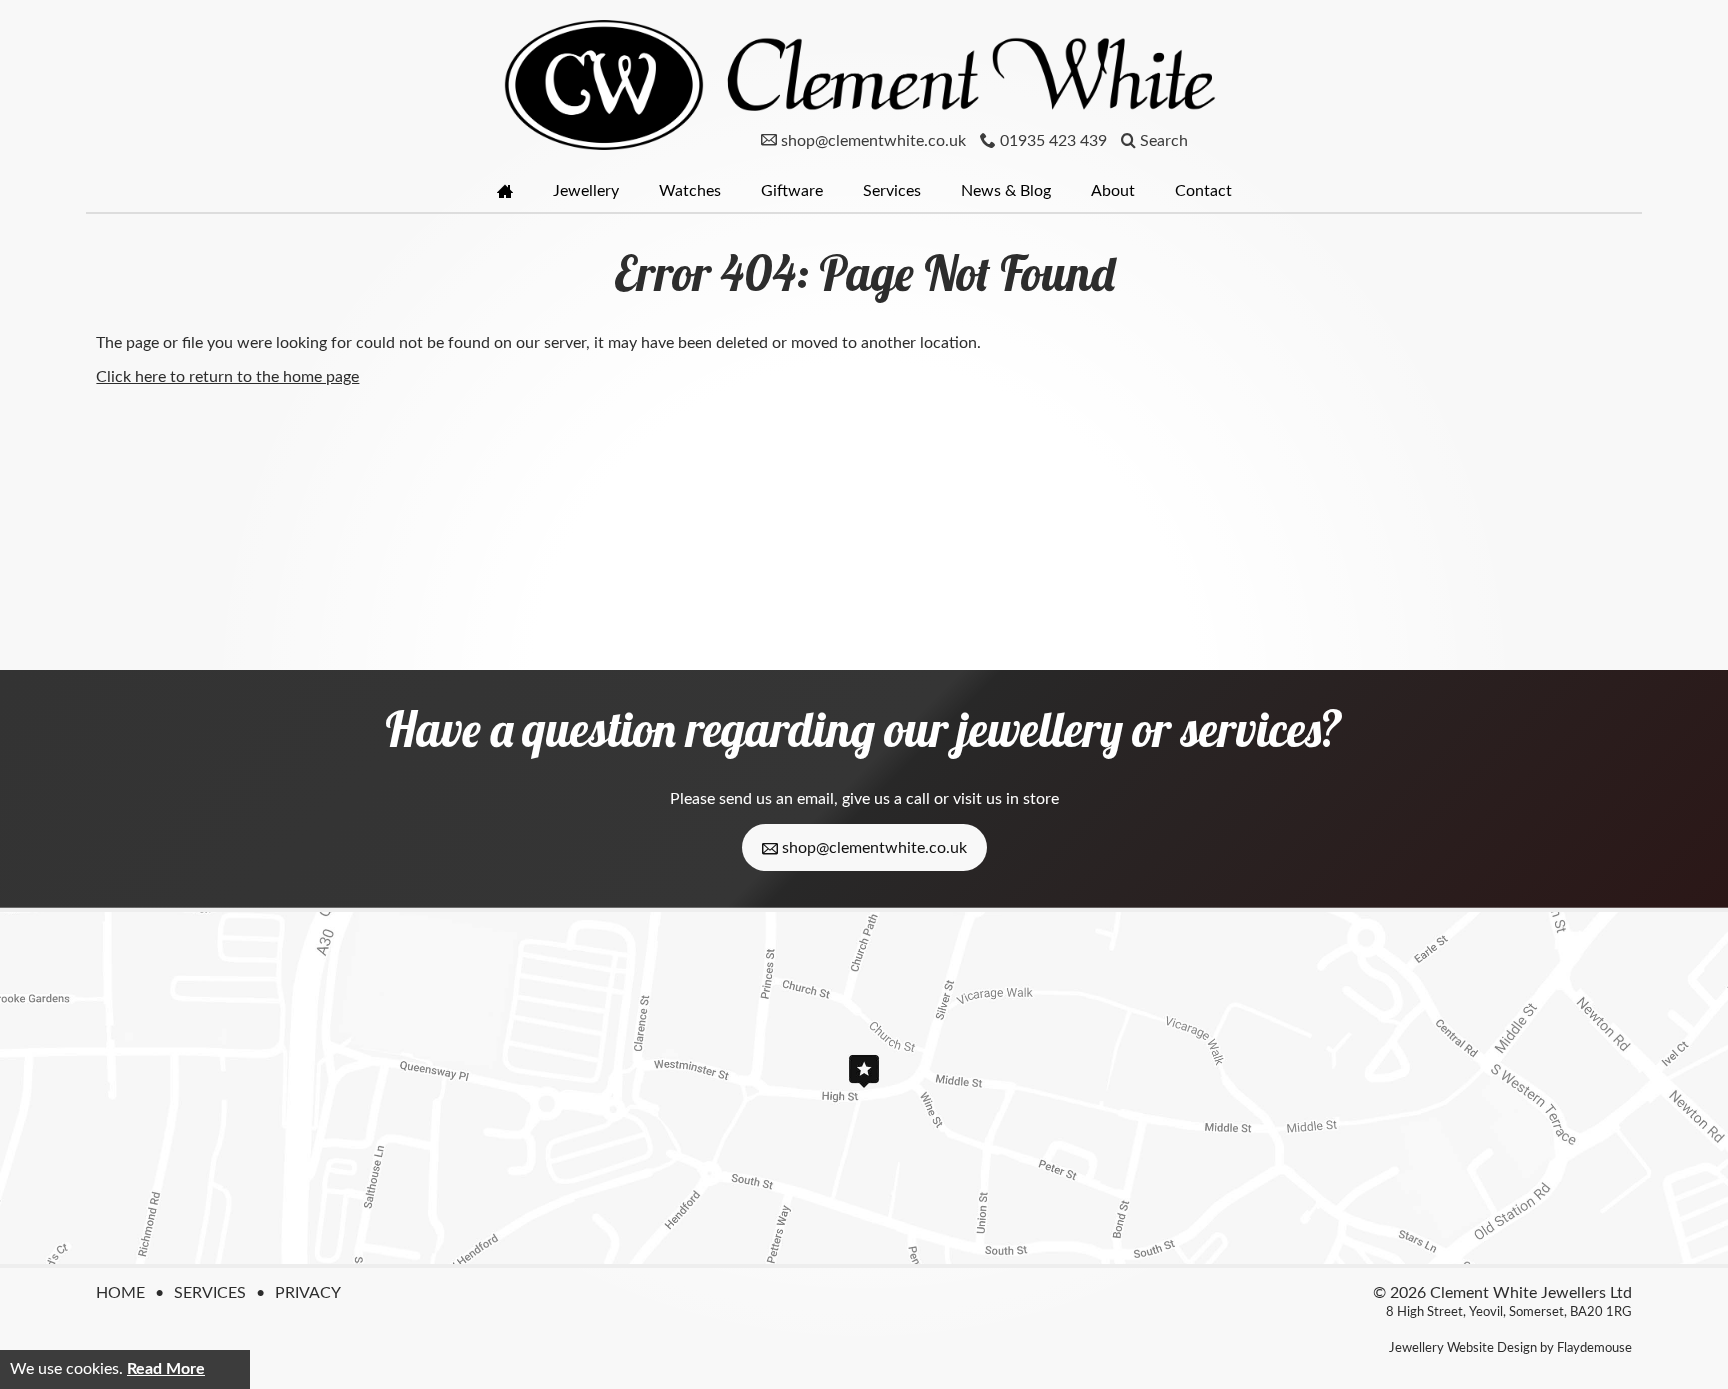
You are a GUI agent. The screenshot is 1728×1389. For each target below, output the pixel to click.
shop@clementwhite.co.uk (872, 848)
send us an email (776, 799)
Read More (166, 1369)
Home (120, 1293)
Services (892, 191)
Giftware (792, 191)
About (1113, 191)
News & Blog (1006, 191)
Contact (1203, 191)
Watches (690, 191)
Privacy (308, 1293)
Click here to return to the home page (227, 377)
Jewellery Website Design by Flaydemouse (1510, 1348)
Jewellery (586, 191)
